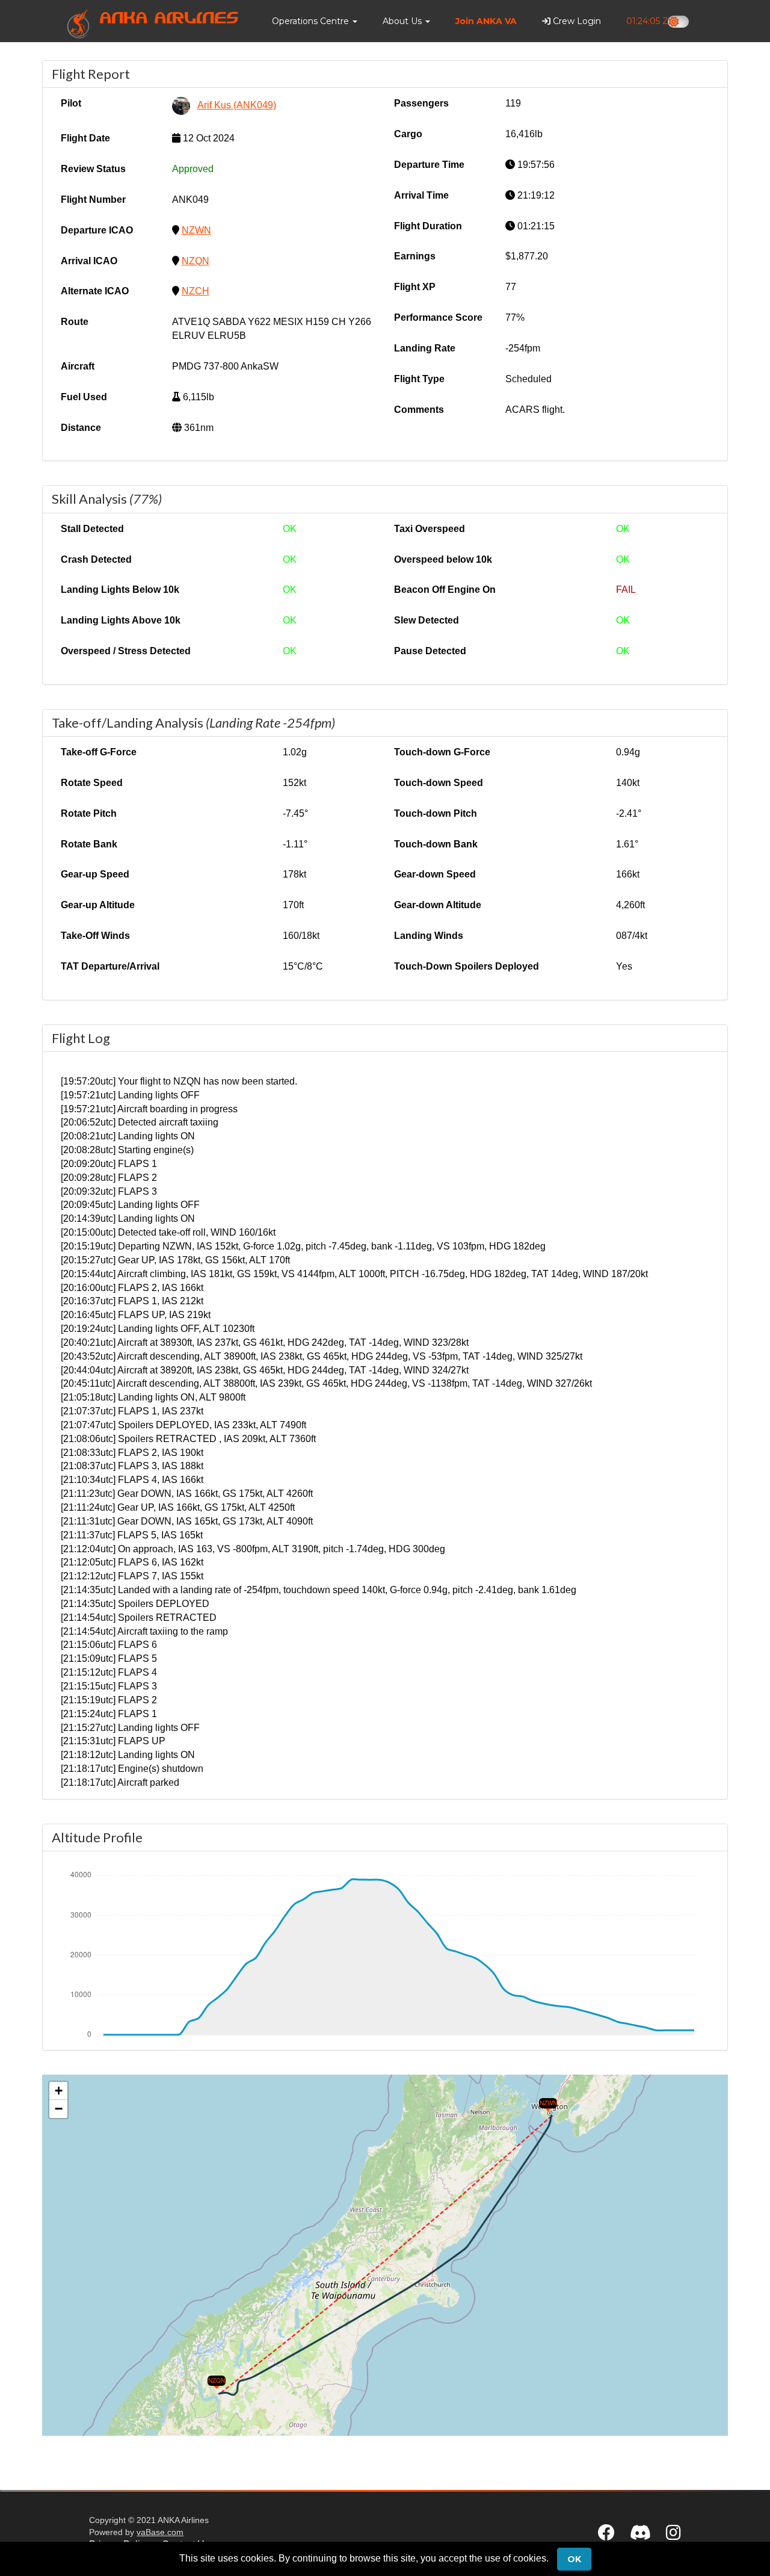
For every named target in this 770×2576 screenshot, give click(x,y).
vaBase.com (160, 2532)
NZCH (196, 291)
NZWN (196, 230)
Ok (574, 2559)
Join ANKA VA (486, 21)
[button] (315, 21)
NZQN (196, 261)
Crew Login (576, 21)
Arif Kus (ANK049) (237, 105)
